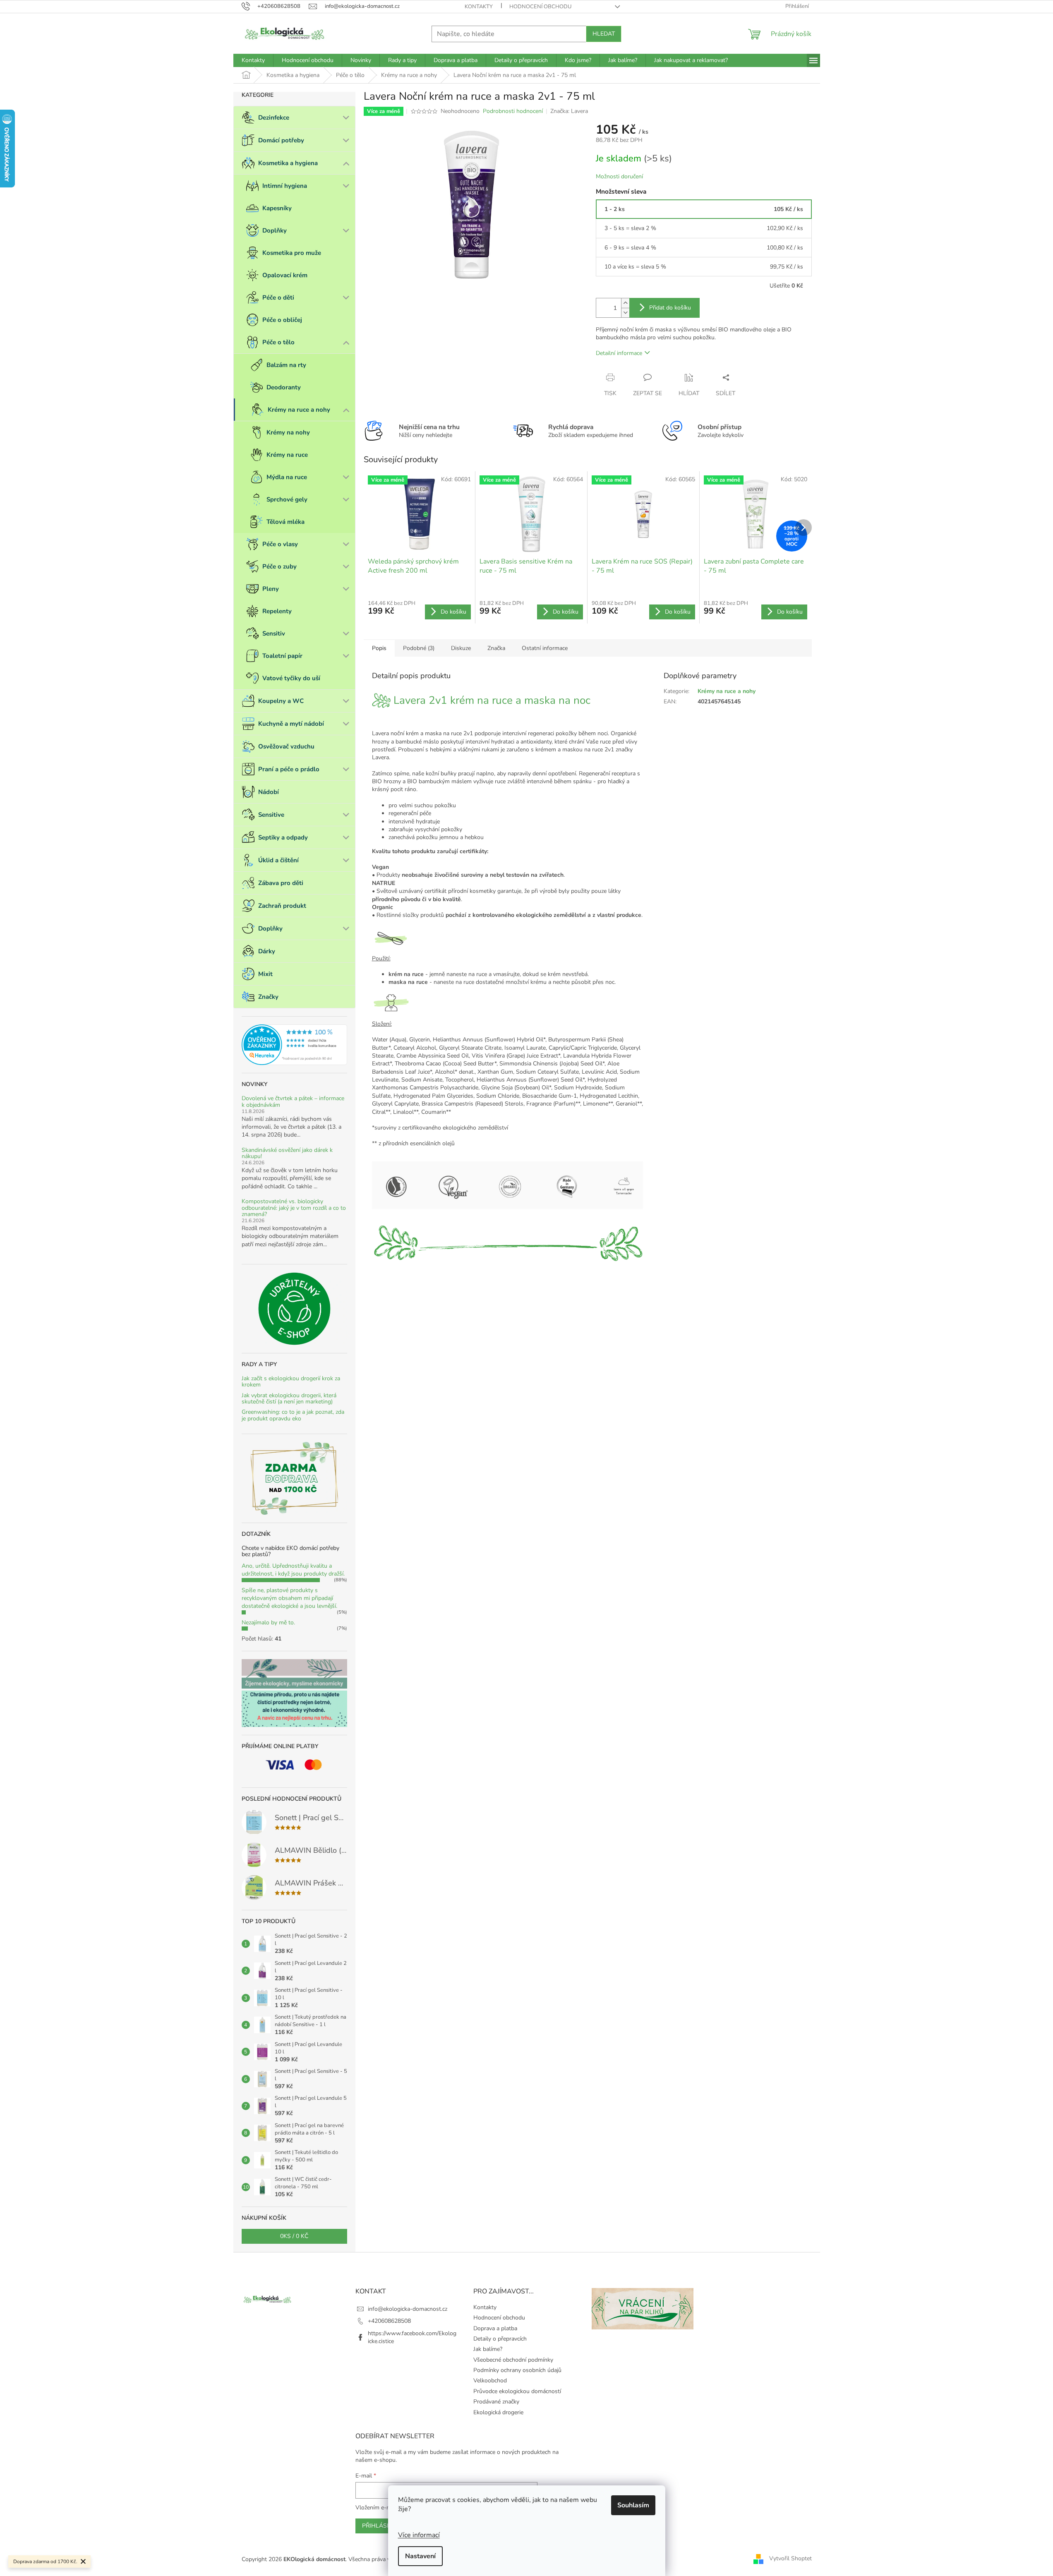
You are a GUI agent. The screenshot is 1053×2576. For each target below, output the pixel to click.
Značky (268, 997)
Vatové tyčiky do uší (291, 678)
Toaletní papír (282, 656)
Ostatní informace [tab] (545, 648)
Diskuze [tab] (461, 648)
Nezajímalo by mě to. (268, 1623)
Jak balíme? (488, 2349)
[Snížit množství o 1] (625, 313)
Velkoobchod (490, 2381)
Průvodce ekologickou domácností (517, 2391)
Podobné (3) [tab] (419, 648)
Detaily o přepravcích (500, 2339)
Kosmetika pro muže (292, 253)
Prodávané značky (496, 2402)
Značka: (569, 111)
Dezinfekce (274, 118)
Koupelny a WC (281, 701)
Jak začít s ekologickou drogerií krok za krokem (291, 1382)
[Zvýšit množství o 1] (625, 303)
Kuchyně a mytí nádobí (291, 724)
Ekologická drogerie (498, 2412)
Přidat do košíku (670, 308)
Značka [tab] (496, 648)
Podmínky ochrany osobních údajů (517, 2370)
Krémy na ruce (287, 455)
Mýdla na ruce (287, 477)
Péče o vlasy (280, 544)
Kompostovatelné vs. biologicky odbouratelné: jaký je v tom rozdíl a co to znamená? (294, 1208)
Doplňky (275, 230)
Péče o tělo (278, 342)
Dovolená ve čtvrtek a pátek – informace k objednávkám (293, 1102)
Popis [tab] (379, 648)
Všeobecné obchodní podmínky (513, 2360)
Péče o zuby (279, 566)
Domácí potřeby (281, 140)
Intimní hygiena (285, 186)
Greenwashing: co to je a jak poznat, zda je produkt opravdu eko (293, 1415)
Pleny (271, 589)
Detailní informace (619, 353)
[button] (507, 1092)
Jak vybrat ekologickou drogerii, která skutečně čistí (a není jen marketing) (289, 1399)
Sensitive (271, 815)
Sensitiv (274, 633)
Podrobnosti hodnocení (513, 111)
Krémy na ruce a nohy (299, 410)
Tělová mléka (285, 522)
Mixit (265, 974)
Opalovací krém (285, 275)
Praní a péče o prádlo (289, 769)
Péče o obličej (282, 320)
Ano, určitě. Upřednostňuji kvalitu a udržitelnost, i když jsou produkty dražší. (293, 1570)
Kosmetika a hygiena (288, 163)
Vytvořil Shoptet (790, 2559)
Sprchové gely (287, 499)
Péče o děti (278, 297)
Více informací (419, 2535)
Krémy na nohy (288, 432)
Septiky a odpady (283, 837)
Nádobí (269, 792)
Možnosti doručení (619, 176)
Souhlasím (633, 2505)
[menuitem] (253, 60)
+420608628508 (389, 2321)
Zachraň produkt (282, 906)
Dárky (267, 951)
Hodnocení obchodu (540, 7)
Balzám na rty (286, 365)
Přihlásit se (381, 2526)
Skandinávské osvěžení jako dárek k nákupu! (287, 1153)
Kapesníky (277, 208)
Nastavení (420, 2556)
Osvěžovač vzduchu (286, 746)
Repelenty (277, 611)
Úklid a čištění (278, 860)
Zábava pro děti (281, 883)
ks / (294, 2236)
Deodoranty (284, 387)
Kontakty (479, 7)
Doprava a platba (495, 2328)
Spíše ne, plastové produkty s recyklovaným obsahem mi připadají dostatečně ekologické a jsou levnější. (289, 1598)
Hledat (604, 34)
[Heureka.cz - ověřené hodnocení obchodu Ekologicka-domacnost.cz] (294, 1045)
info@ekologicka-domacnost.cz (408, 2309)
